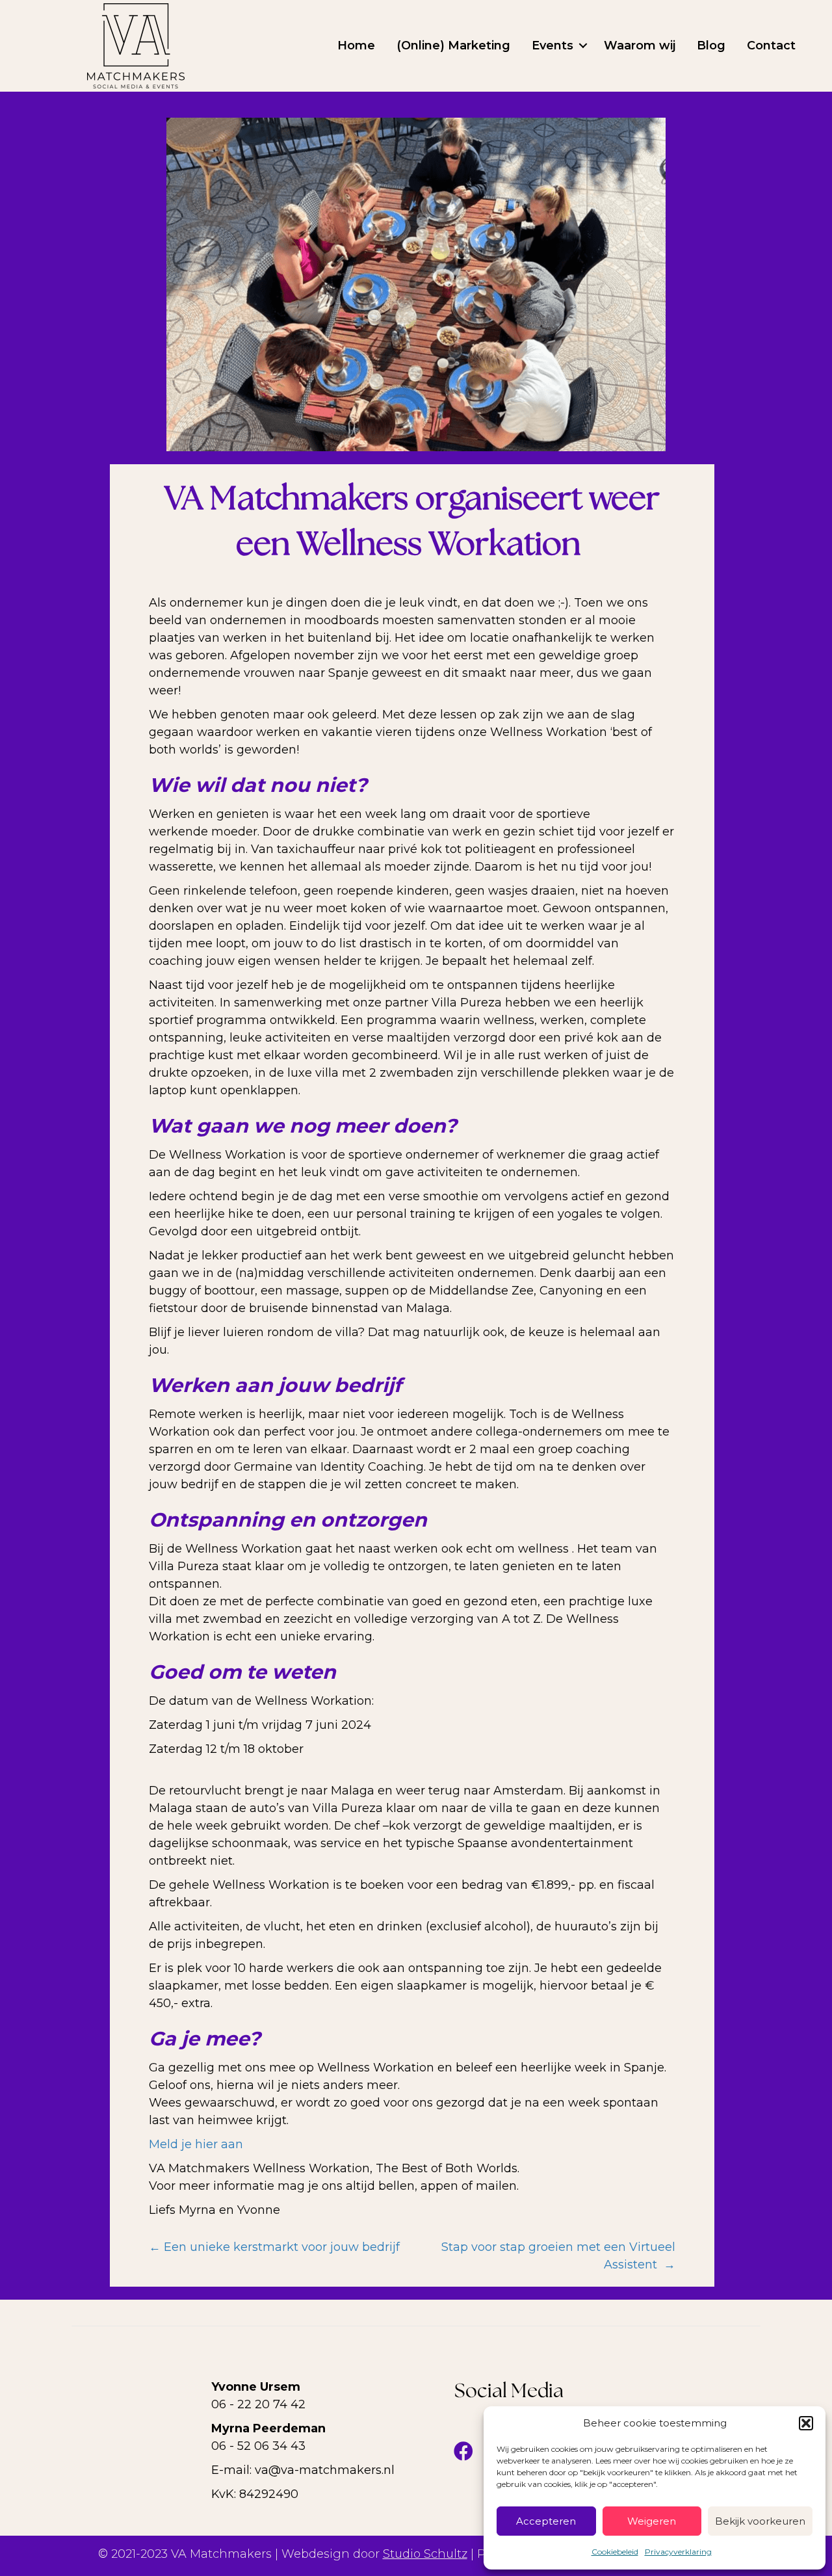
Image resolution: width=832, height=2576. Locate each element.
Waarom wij (640, 46)
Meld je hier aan (196, 2144)
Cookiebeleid (615, 2552)
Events (552, 46)
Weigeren (652, 2521)
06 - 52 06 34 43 (258, 2446)
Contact (771, 46)
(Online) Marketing (453, 46)
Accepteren (546, 2521)
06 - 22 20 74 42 (258, 2404)
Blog (711, 46)
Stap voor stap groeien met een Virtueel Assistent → (558, 2256)
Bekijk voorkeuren (760, 2521)
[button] (806, 2423)
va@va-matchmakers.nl (325, 2470)
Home (356, 46)
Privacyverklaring (678, 2552)
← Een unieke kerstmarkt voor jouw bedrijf (274, 2247)
